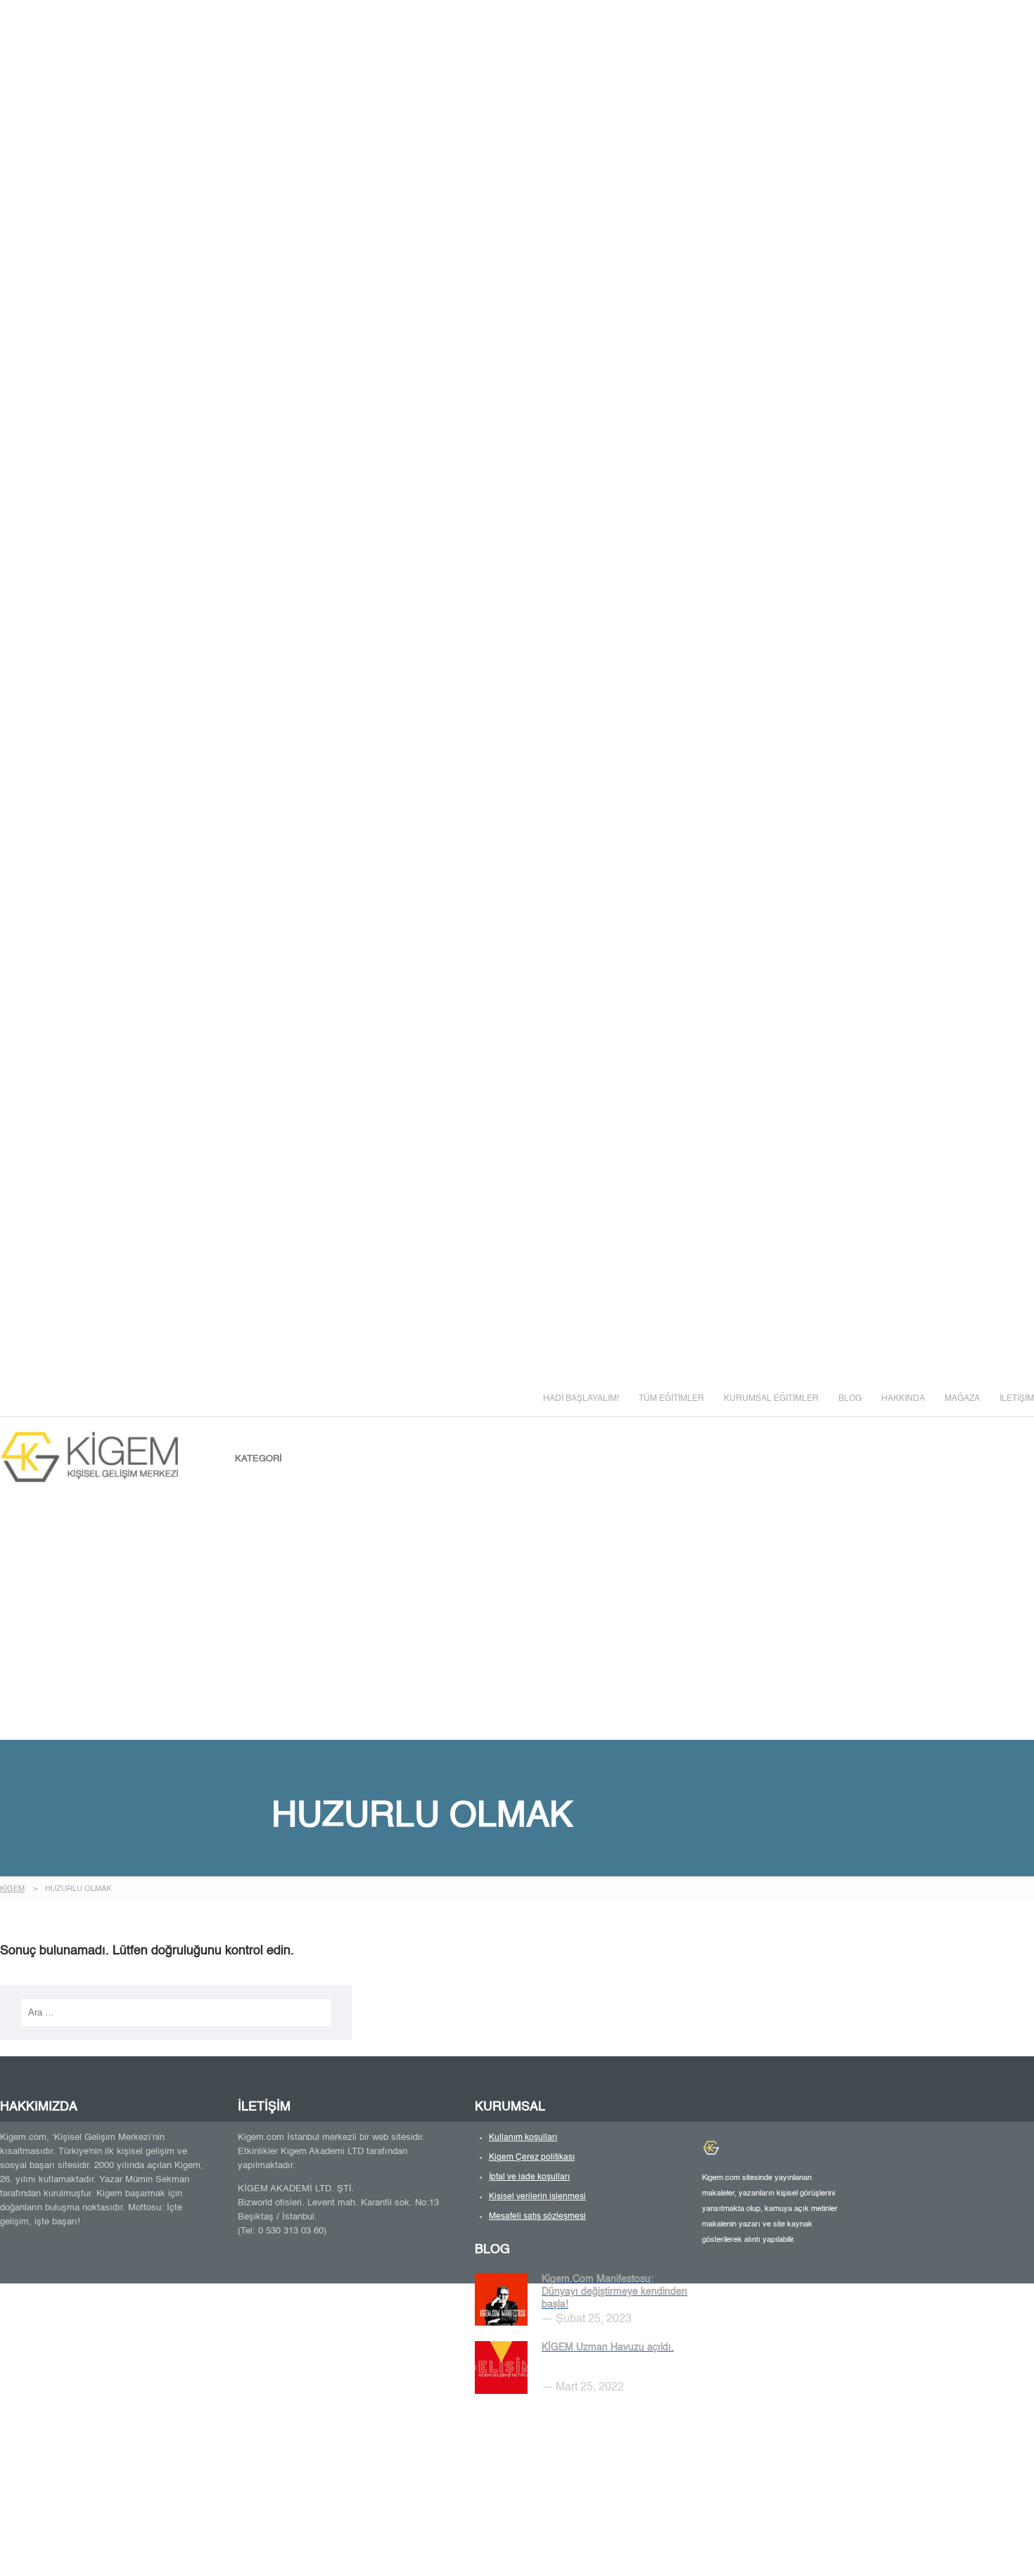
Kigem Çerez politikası (532, 2158)
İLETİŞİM (1017, 1399)
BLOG (850, 1399)
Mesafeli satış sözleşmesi (537, 2217)
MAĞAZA (962, 1399)
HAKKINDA (903, 1399)
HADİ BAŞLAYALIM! (581, 1399)
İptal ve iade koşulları (529, 2177)
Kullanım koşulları (523, 2138)
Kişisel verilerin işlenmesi (537, 2197)
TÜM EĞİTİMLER (671, 1399)
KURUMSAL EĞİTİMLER (771, 1399)
